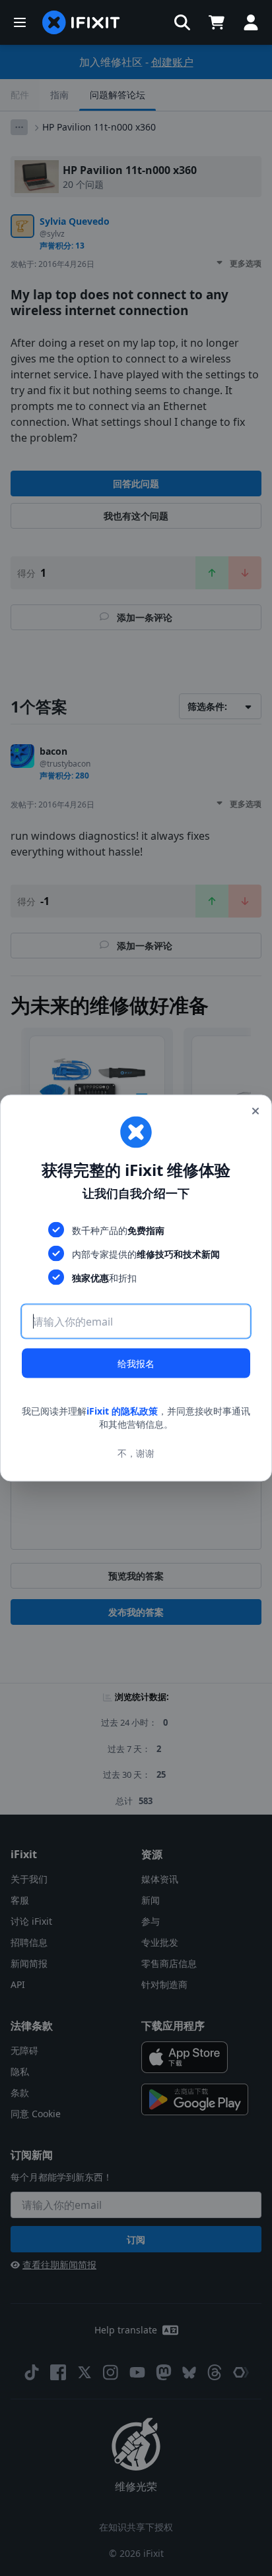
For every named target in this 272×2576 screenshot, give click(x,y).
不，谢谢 (136, 1452)
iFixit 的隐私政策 (122, 1411)
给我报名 (136, 1363)
